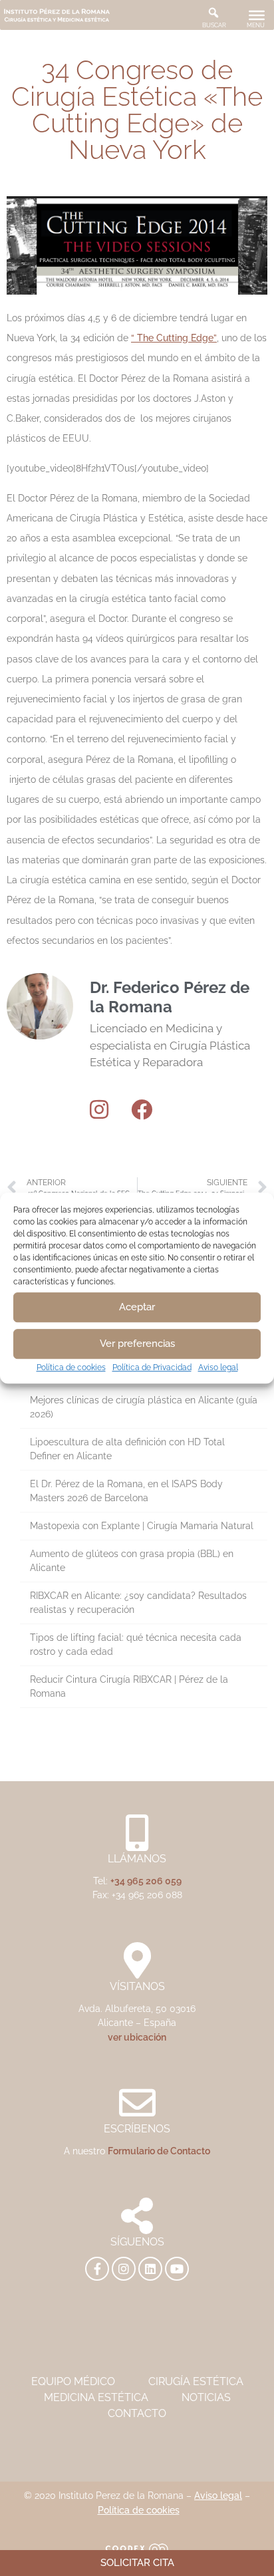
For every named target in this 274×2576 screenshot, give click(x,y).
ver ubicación (137, 2037)
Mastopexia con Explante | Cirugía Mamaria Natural (142, 1526)
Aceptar (137, 1307)
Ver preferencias (137, 1344)
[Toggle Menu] (257, 15)
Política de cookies (71, 1367)
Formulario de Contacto (159, 2151)
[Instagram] (99, 1109)
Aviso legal (218, 1367)
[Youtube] (177, 2269)
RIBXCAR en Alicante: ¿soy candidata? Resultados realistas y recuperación (138, 1603)
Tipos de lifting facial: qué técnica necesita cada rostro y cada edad (136, 1645)
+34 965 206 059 (146, 1881)
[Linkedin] (150, 2269)
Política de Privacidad (152, 1367)
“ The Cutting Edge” (174, 338)
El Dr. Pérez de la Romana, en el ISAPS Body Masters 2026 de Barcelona (126, 1491)
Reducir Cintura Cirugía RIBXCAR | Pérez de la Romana (129, 1686)
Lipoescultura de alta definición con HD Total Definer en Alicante (127, 1449)
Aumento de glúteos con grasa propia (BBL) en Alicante (132, 1561)
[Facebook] (142, 1109)
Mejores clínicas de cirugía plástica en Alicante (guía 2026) (144, 1407)
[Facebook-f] (97, 2269)
